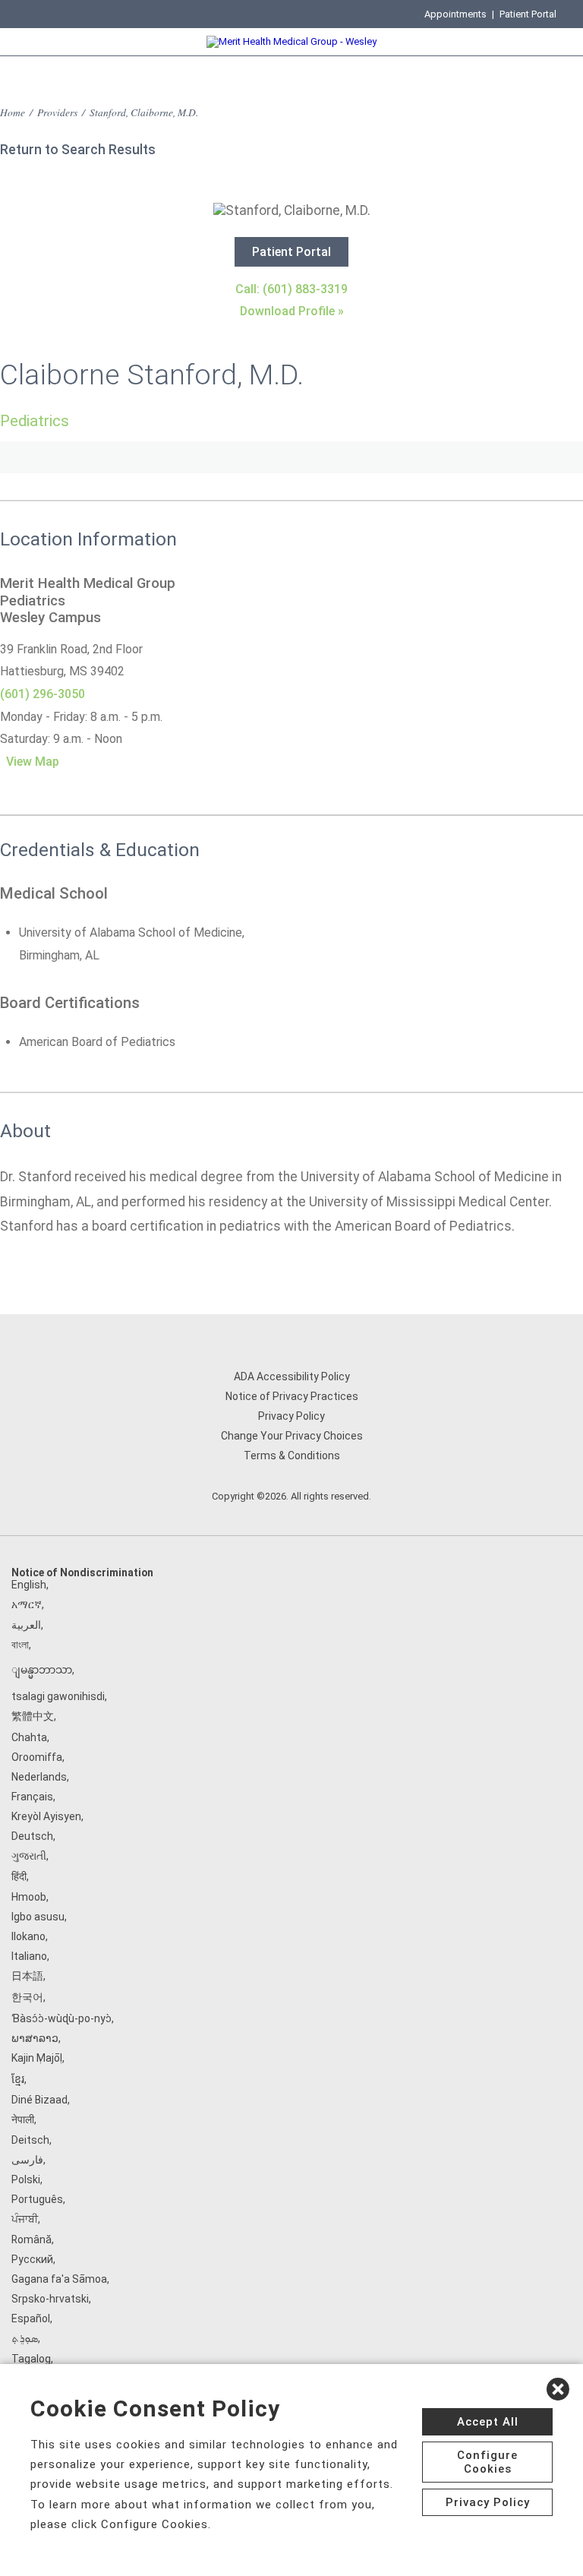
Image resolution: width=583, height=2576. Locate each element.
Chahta (29, 1737)
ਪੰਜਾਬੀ (25, 2219)
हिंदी (19, 1876)
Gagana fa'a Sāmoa (59, 2279)
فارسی (27, 2160)
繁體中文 (33, 1716)
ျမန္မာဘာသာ (42, 1670)
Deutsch (32, 1836)
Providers (57, 112)
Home (13, 112)
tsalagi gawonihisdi (58, 1696)
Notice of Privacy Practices (292, 1396)
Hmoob (29, 1897)
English (29, 1585)
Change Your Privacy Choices (292, 1436)
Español (31, 2318)
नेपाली (23, 2119)
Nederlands (39, 1777)
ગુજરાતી (29, 1856)
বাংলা (20, 1645)
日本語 (27, 1976)
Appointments (455, 14)
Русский (32, 2259)
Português (37, 2199)
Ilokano (28, 1936)
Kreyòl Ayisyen (46, 1816)
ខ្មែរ (18, 2079)
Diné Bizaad (39, 2100)
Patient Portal (528, 14)
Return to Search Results (78, 150)
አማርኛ (27, 1604)
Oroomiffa (37, 1757)
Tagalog (31, 2359)
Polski (26, 2179)
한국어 (27, 1997)
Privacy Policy (291, 1416)
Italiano (29, 1956)
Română (32, 2239)
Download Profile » (292, 311)
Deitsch (30, 2140)
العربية (26, 1625)
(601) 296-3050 (43, 694)
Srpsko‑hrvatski (50, 2299)
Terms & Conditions (292, 1456)
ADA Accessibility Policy (292, 1377)
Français (32, 1797)
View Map (33, 762)
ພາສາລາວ (35, 2038)
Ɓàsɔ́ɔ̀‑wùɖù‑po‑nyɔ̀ (61, 2018)
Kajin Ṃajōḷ (37, 2058)
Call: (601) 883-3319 (291, 289)
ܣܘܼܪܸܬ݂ (25, 2338)
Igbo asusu (38, 1917)
